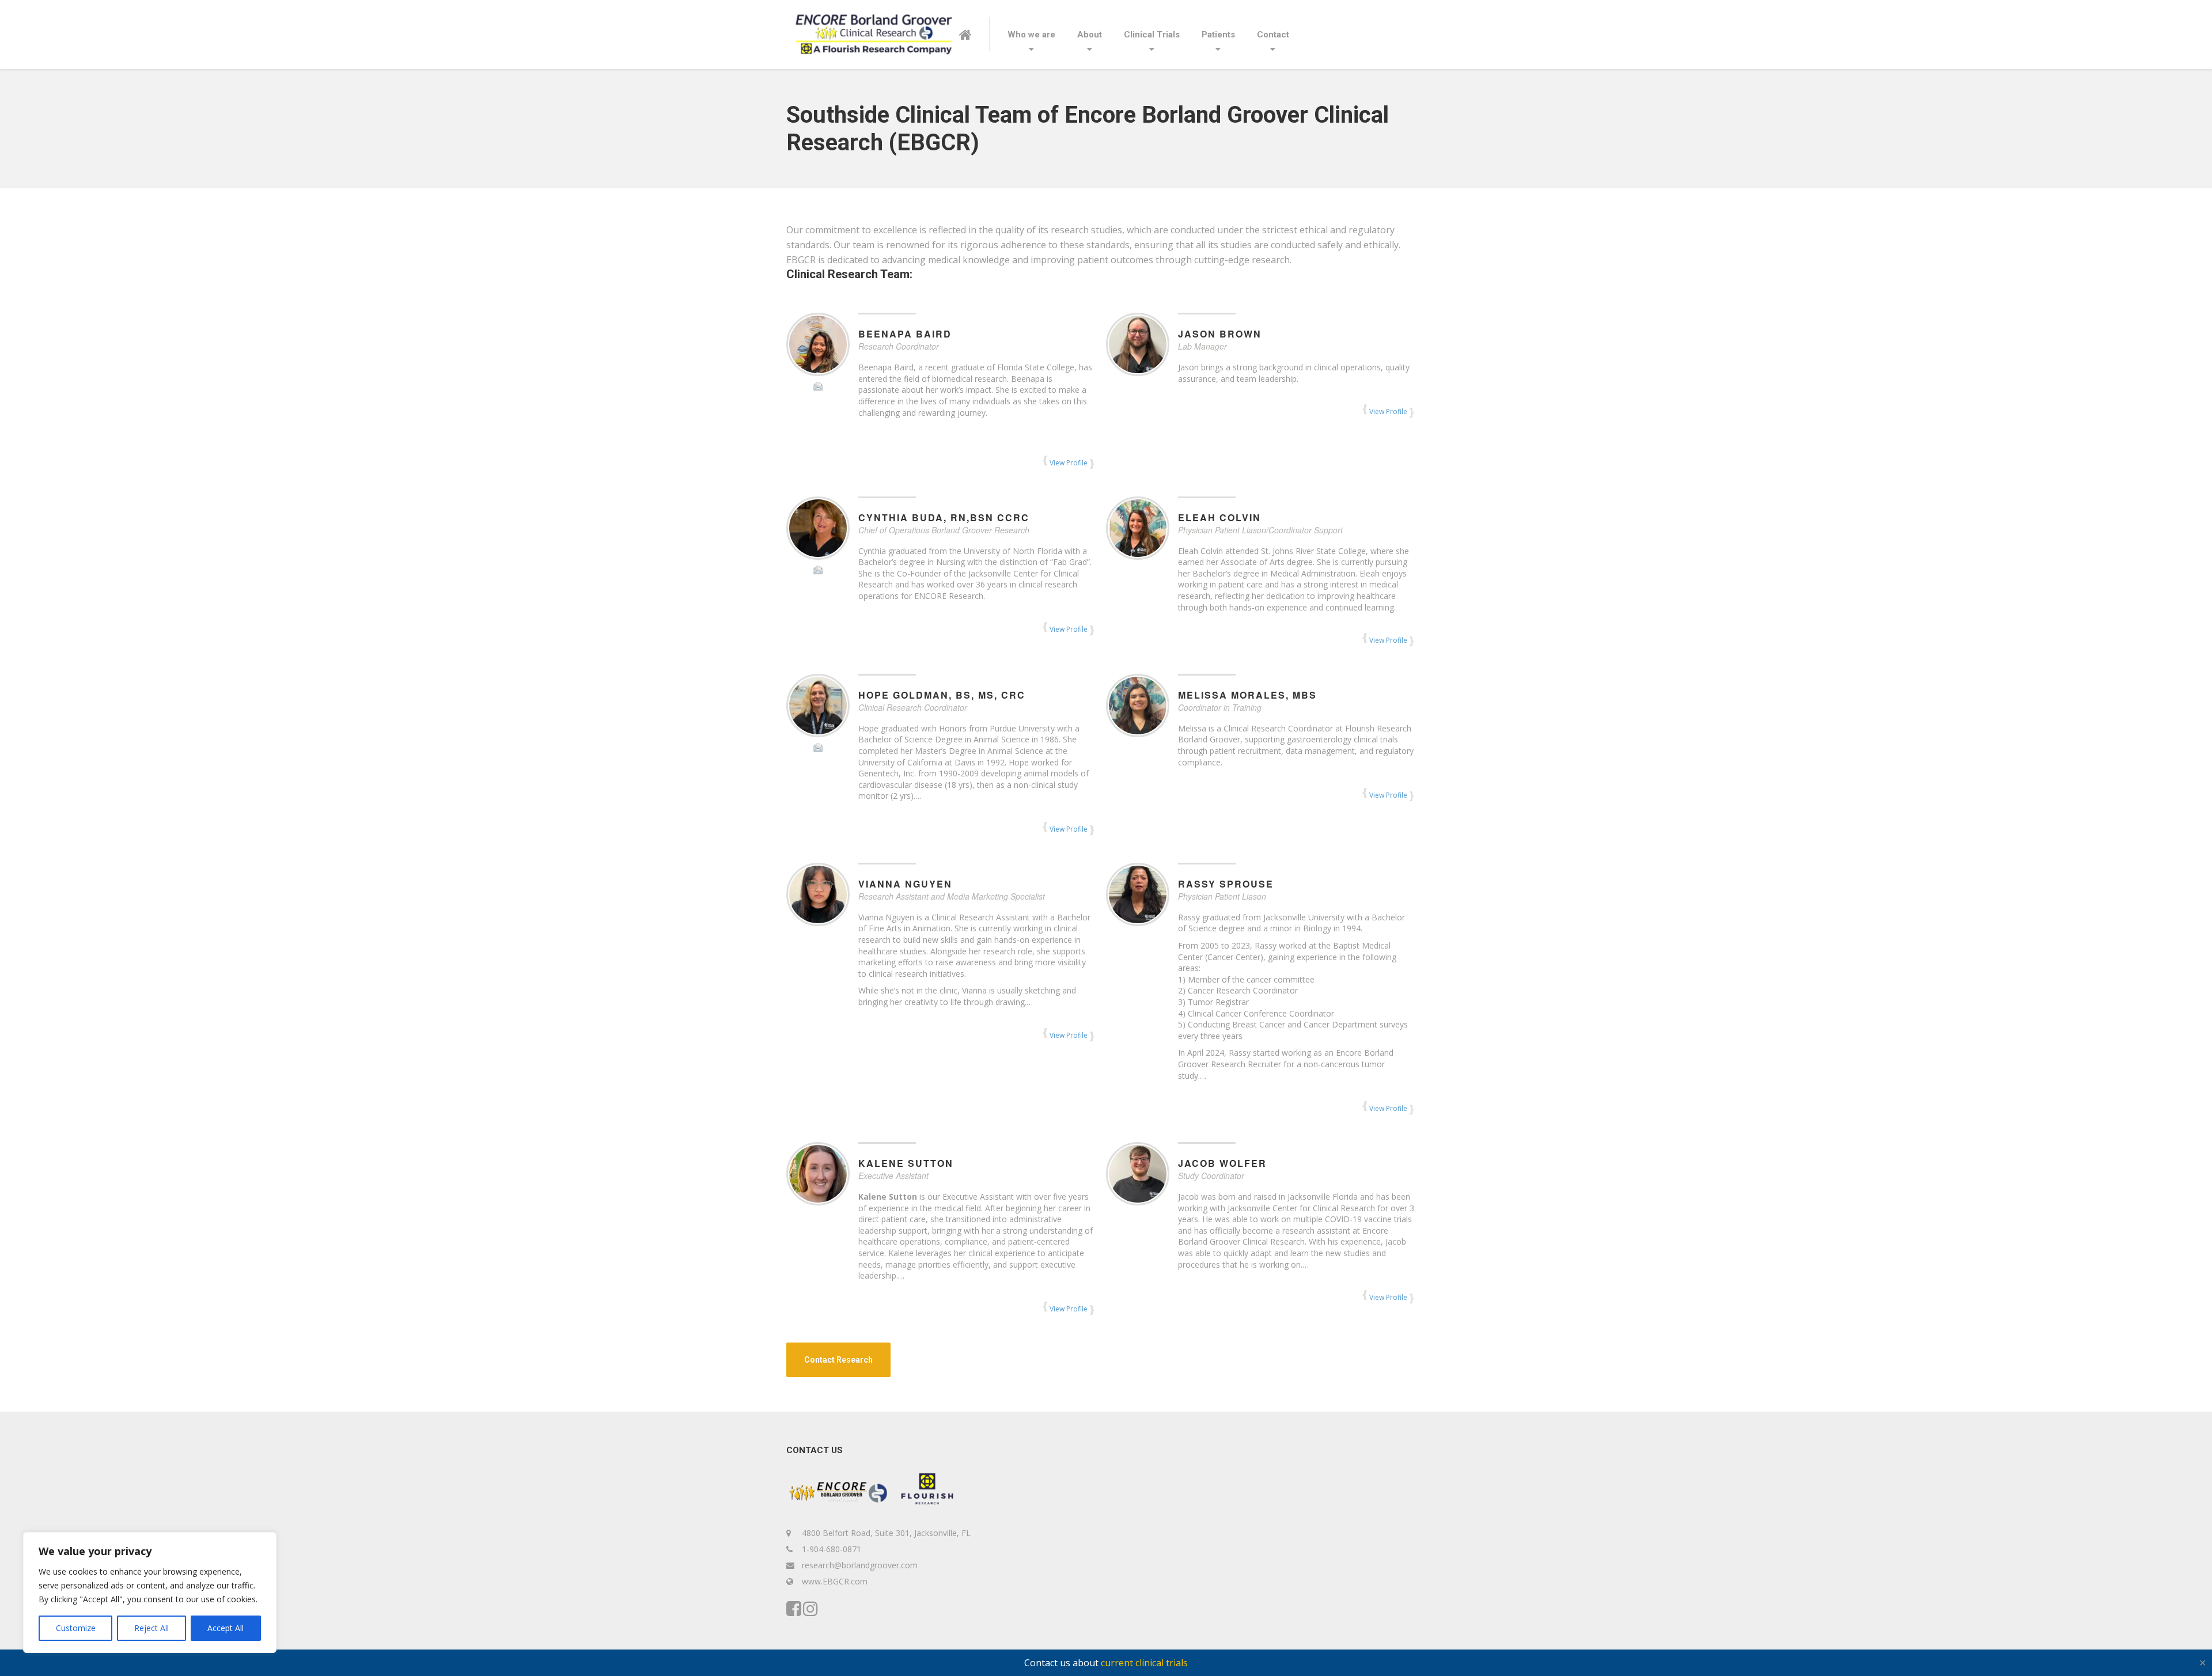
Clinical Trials (1152, 35)
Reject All (151, 1628)
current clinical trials (1144, 1663)
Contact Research (838, 1360)
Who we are (1031, 35)
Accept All (226, 1628)
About (1090, 35)
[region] (150, 1592)
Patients (1218, 35)
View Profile (1069, 463)
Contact (1273, 35)
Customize (76, 1628)
